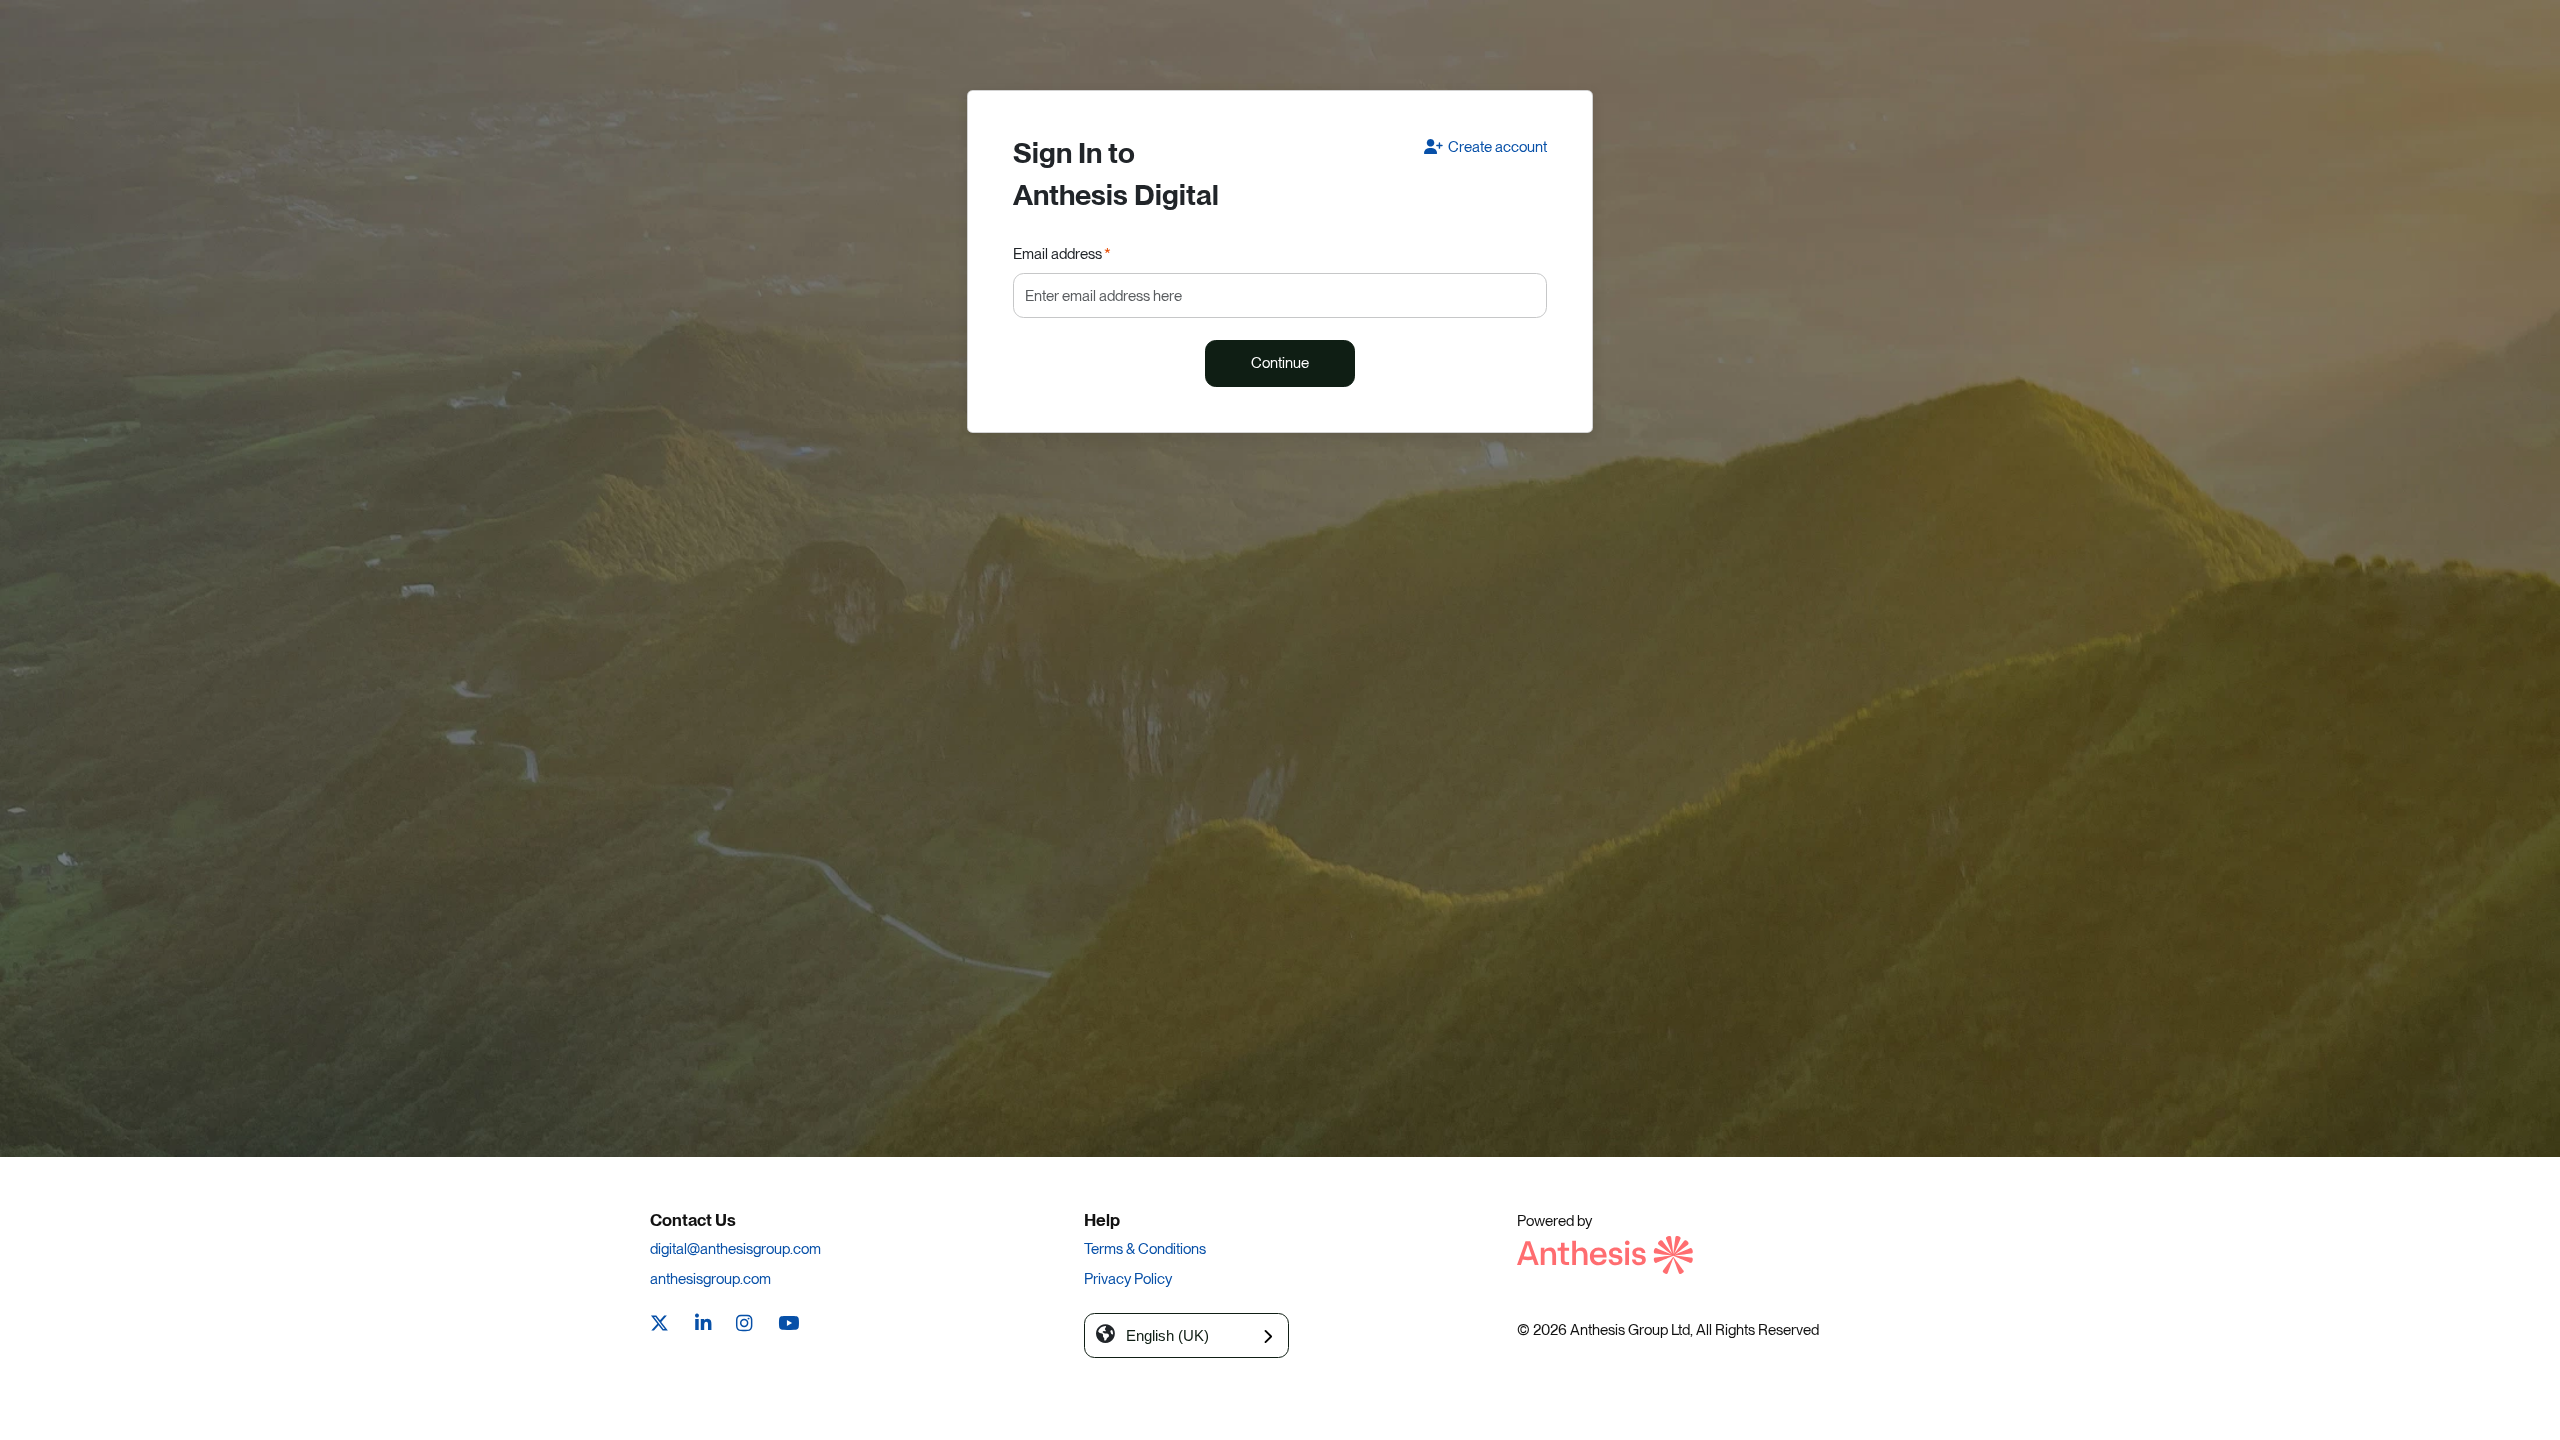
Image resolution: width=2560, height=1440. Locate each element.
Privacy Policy (1128, 1279)
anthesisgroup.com (710, 1279)
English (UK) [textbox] (1167, 1335)
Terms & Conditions (1145, 1249)
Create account (1497, 147)
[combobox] (1187, 1335)
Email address (1062, 254)
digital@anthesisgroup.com (735, 1249)
